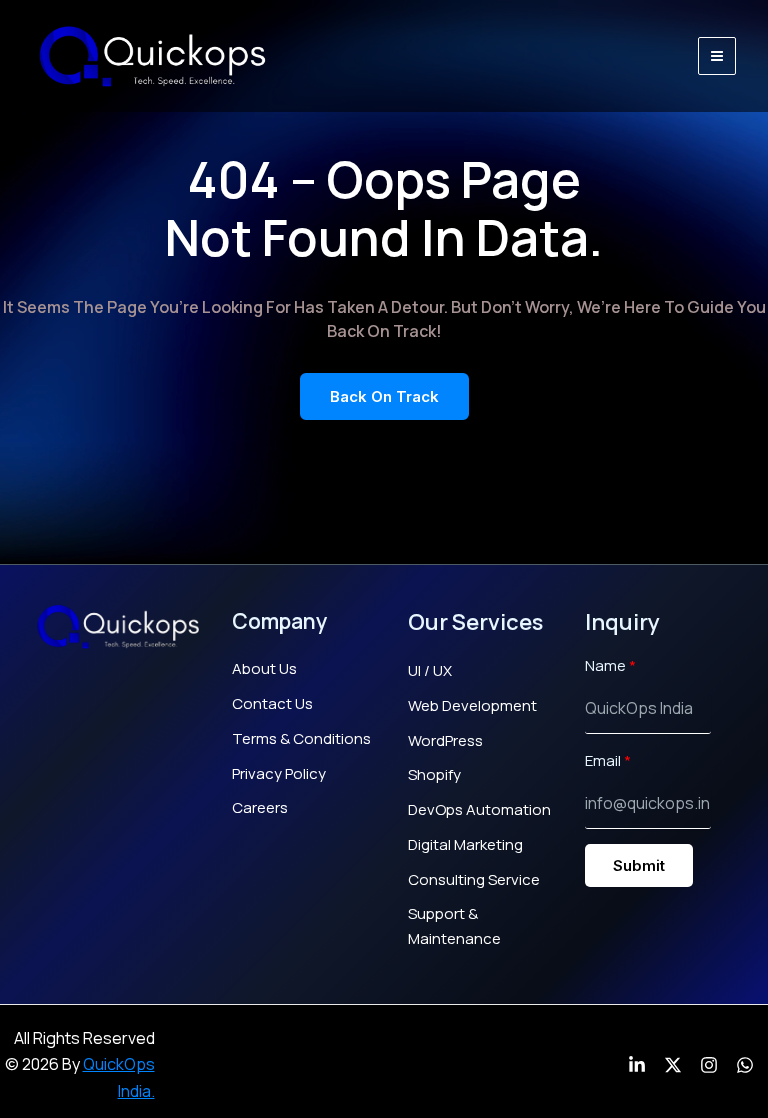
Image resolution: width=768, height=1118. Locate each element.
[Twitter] (673, 1065)
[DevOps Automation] (479, 810)
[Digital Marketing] (465, 845)
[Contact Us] (272, 704)
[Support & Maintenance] (484, 927)
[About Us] (264, 669)
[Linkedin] (637, 1065)
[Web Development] (472, 706)
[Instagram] (709, 1065)
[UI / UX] (430, 671)
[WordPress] (445, 741)
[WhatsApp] (745, 1065)
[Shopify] (434, 775)
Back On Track (384, 396)
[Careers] (260, 808)
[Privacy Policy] (279, 774)
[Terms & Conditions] (301, 739)
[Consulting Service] (474, 880)
